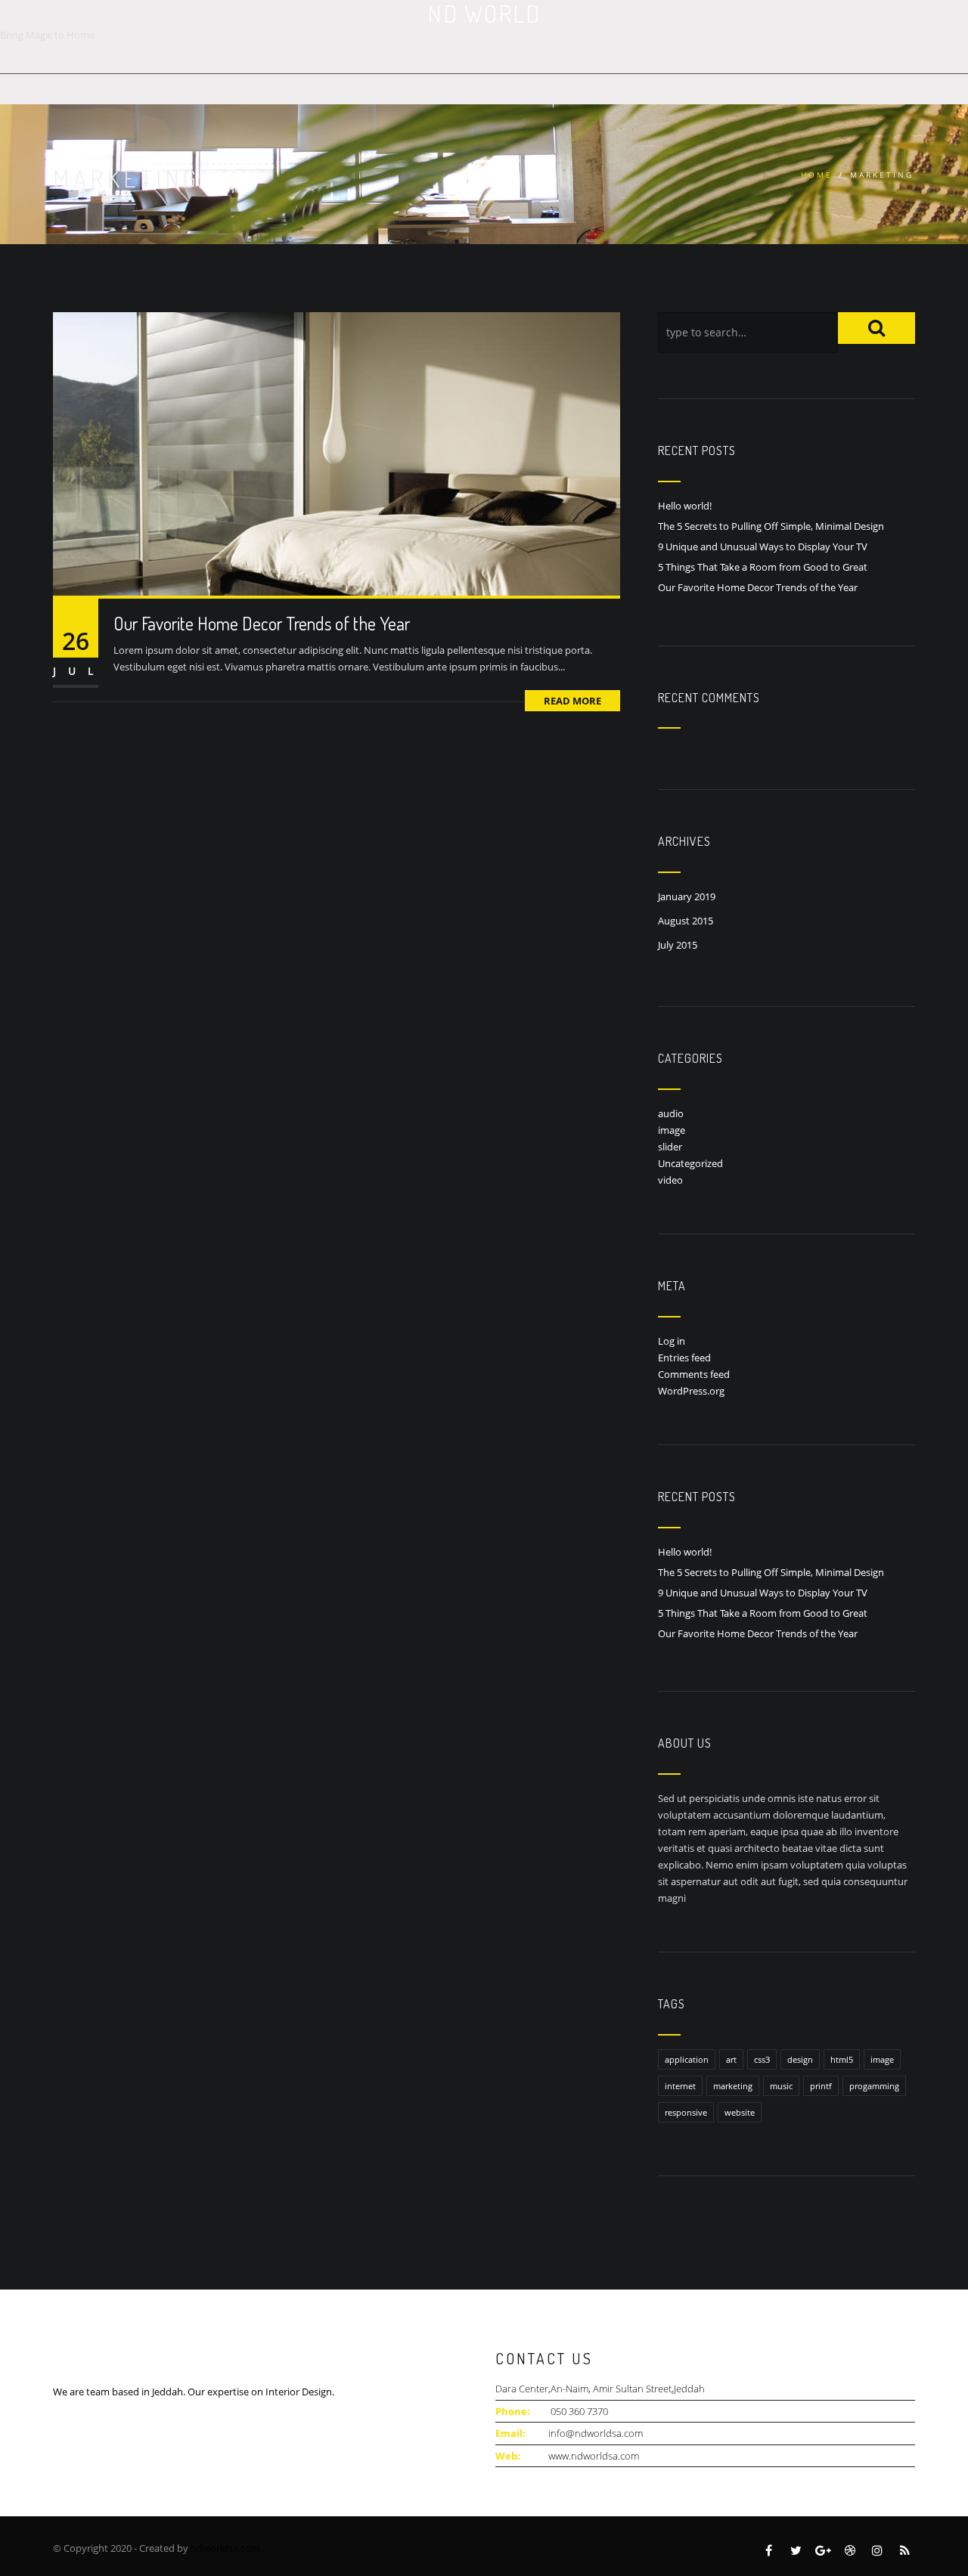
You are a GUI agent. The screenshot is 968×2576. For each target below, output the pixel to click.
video (670, 1180)
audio (671, 1113)
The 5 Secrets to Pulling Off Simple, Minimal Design (771, 526)
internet (680, 2086)
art (731, 2059)
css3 (762, 2059)
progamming (874, 2086)
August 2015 (686, 921)
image (672, 1130)
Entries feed (684, 1358)
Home (817, 175)
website (740, 2112)
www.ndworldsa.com (594, 2456)
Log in (672, 1341)
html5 (842, 2059)
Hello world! (685, 506)
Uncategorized (690, 1163)
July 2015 (678, 945)
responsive (686, 2112)
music (781, 2086)
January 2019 (687, 896)
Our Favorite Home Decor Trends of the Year (262, 623)
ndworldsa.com (225, 2548)
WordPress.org (691, 1391)
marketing (733, 2086)
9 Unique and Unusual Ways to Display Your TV (763, 546)
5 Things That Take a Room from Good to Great (763, 567)
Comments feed (694, 1374)
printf (821, 2086)
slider (670, 1147)
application (687, 2059)
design (800, 2059)
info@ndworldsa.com (596, 2433)
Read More (572, 701)
